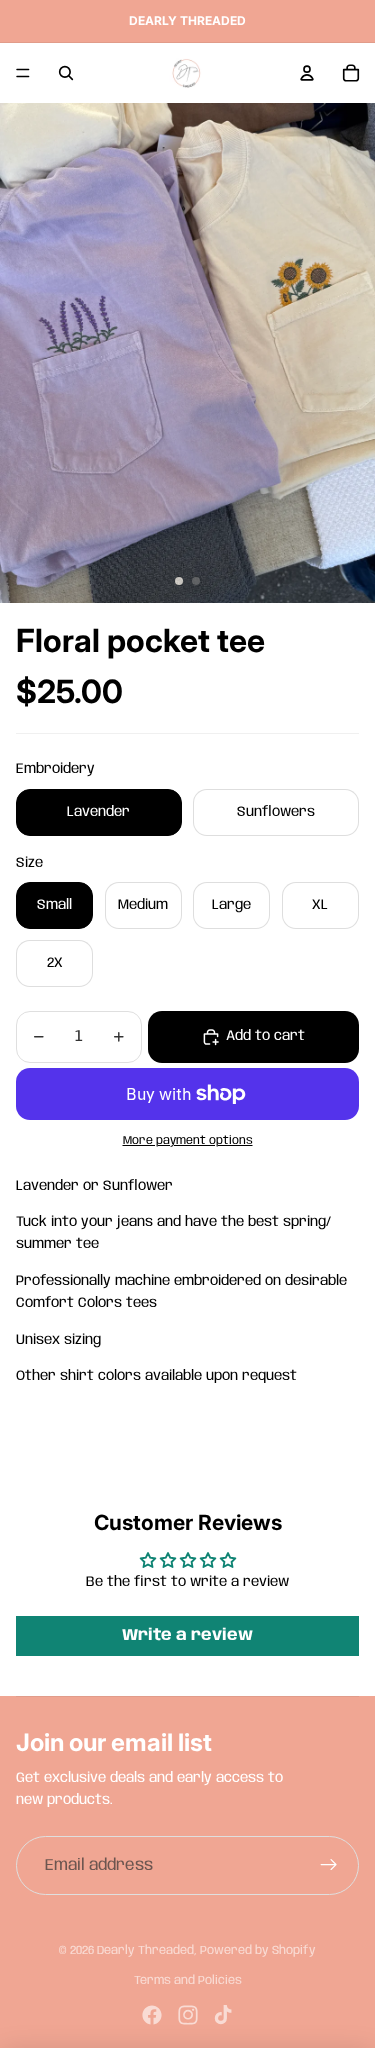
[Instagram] (188, 2015)
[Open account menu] (307, 73)
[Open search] (66, 73)
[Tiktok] (223, 2015)
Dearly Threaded (145, 1950)
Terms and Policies (188, 1980)
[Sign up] (329, 1866)
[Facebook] (152, 2015)
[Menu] (23, 73)
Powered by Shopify (258, 1950)
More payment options (188, 1141)
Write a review (187, 1635)
